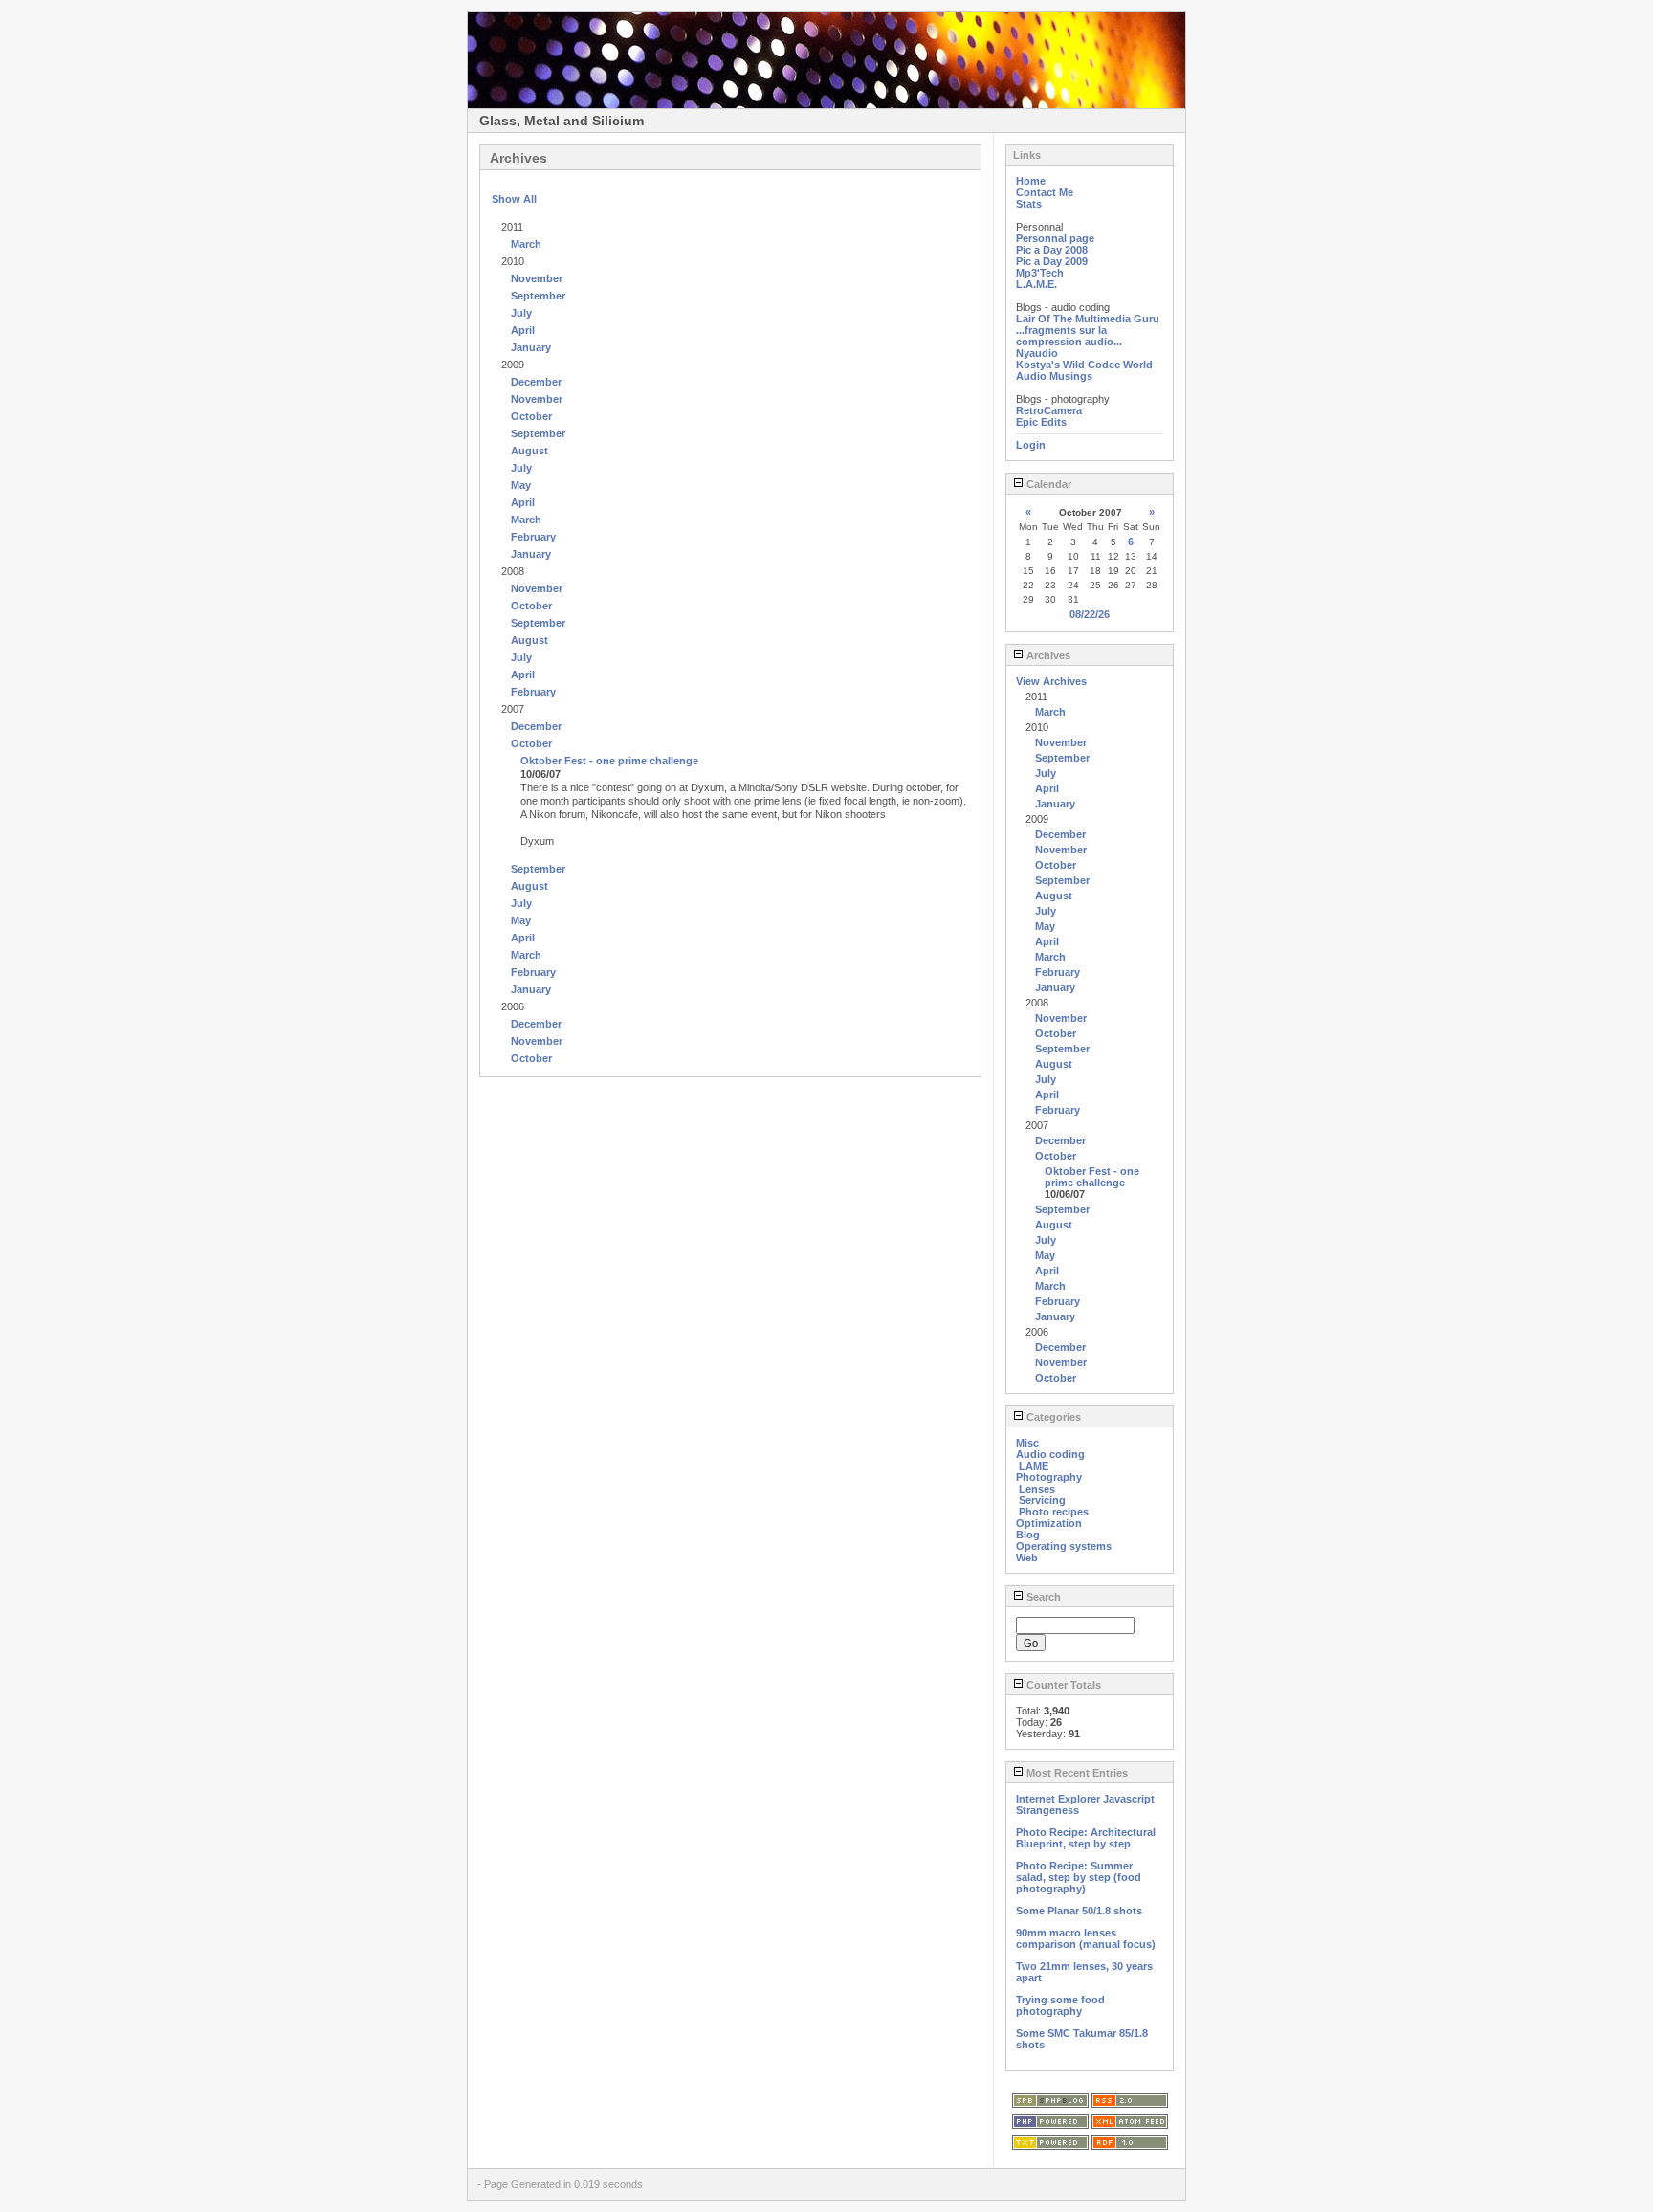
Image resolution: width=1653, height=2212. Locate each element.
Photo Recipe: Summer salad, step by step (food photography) (1079, 1877)
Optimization (1049, 1523)
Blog (1028, 1535)
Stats (1029, 204)
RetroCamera (1049, 410)
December (536, 382)
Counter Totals (1062, 1685)
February (533, 537)
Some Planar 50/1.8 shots (1079, 1911)
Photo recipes (1054, 1512)
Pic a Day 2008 (1052, 250)
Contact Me (1045, 192)
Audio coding (1050, 1454)
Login (1031, 445)
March (526, 244)
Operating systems (1064, 1546)
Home (1031, 181)
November (537, 278)
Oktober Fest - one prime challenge (609, 761)
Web (1027, 1558)
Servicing (1042, 1500)
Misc (1027, 1443)
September (538, 296)
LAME (1034, 1466)
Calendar (1047, 484)
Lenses (1037, 1489)
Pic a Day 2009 (1052, 261)
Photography (1049, 1477)
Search (1042, 1597)
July (521, 313)
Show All (514, 199)
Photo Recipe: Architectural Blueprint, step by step (1086, 1838)
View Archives (1051, 681)
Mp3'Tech (1040, 273)
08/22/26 (1090, 614)
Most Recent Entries (1076, 1773)
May (521, 485)
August (529, 451)
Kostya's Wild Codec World (1084, 365)
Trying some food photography (1060, 2005)
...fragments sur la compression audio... (1069, 336)
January (531, 347)
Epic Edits (1041, 422)
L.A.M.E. (1036, 284)
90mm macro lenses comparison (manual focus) (1086, 1938)
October (531, 416)
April (523, 330)
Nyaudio (1037, 353)
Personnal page (1055, 238)
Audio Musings (1054, 376)
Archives (1047, 655)
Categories (1052, 1417)
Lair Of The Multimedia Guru (1088, 319)
